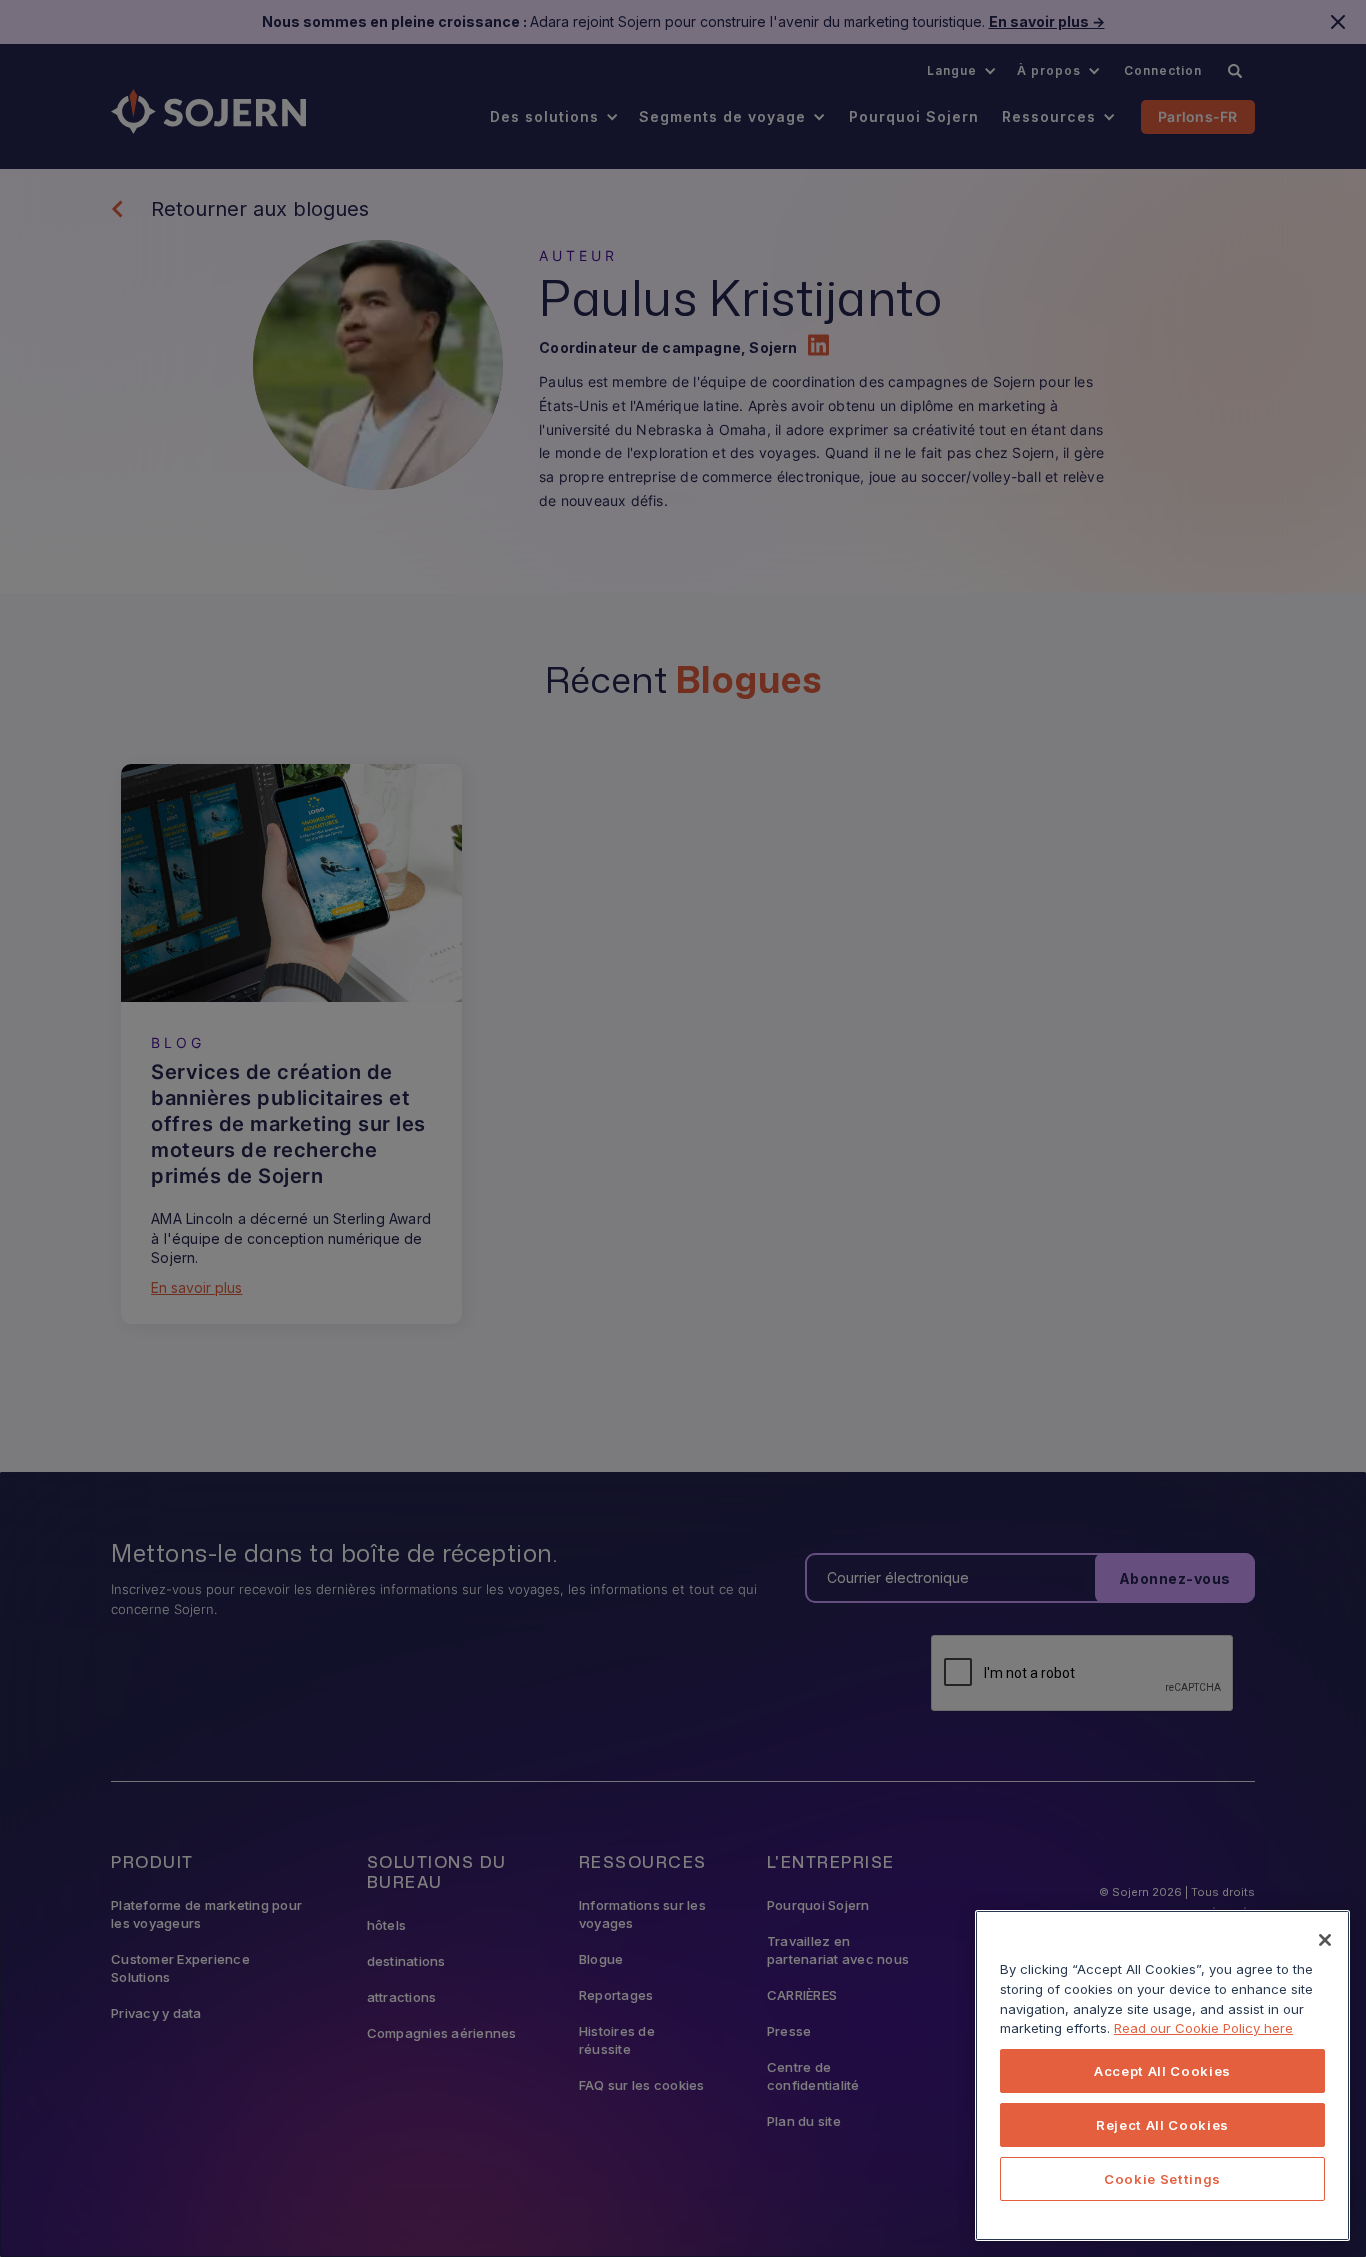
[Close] (1325, 1940)
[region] (1162, 2075)
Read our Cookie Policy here (1203, 2028)
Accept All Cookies (1162, 2071)
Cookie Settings (1162, 2179)
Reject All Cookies (1162, 2125)
